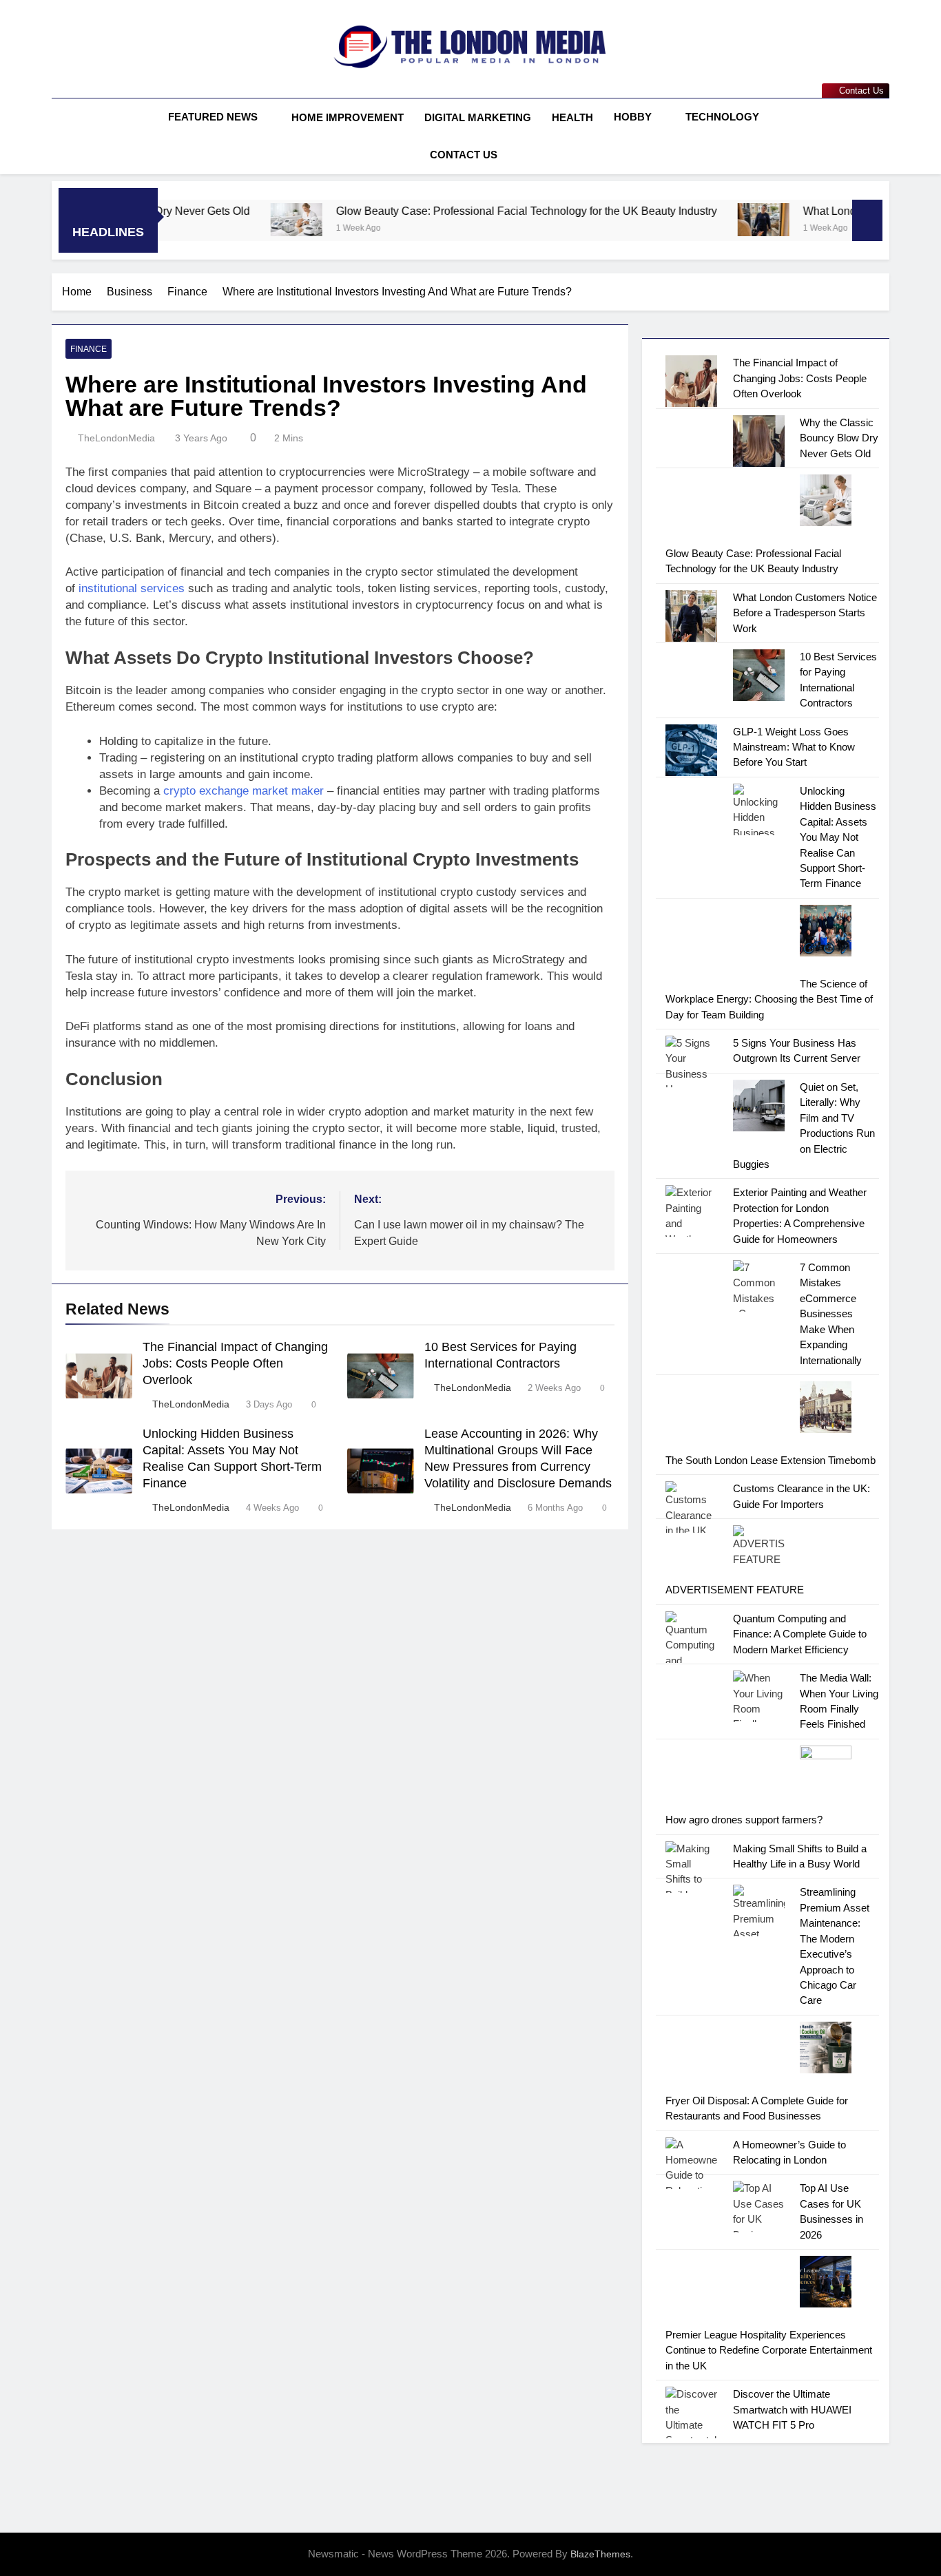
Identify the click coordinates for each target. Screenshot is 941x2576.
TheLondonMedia (116, 438)
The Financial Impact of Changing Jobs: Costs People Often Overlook (235, 1363)
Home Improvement (348, 117)
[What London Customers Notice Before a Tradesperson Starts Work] (690, 220)
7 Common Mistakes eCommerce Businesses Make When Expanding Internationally (831, 1314)
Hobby (633, 117)
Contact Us (464, 155)
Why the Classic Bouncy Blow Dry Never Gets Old (839, 438)
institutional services (132, 588)
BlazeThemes (600, 2554)
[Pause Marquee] (867, 220)
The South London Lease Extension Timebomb (771, 1460)
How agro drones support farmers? (744, 1820)
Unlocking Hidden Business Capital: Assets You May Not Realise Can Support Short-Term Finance (838, 837)
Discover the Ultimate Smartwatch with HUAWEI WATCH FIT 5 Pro (792, 2409)
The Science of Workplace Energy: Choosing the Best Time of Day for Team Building (769, 999)
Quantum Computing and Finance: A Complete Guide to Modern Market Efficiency (800, 1634)
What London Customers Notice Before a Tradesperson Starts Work (805, 613)
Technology (722, 117)
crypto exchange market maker (244, 791)
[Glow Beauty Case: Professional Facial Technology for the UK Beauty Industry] (223, 220)
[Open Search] (885, 136)
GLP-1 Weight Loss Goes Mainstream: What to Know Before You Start (794, 747)
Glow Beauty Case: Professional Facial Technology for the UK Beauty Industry (453, 211)
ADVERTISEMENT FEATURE (735, 1590)
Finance (89, 349)
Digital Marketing (478, 117)
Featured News (213, 117)
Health (572, 117)
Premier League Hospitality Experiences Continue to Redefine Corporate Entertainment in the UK (769, 2350)
